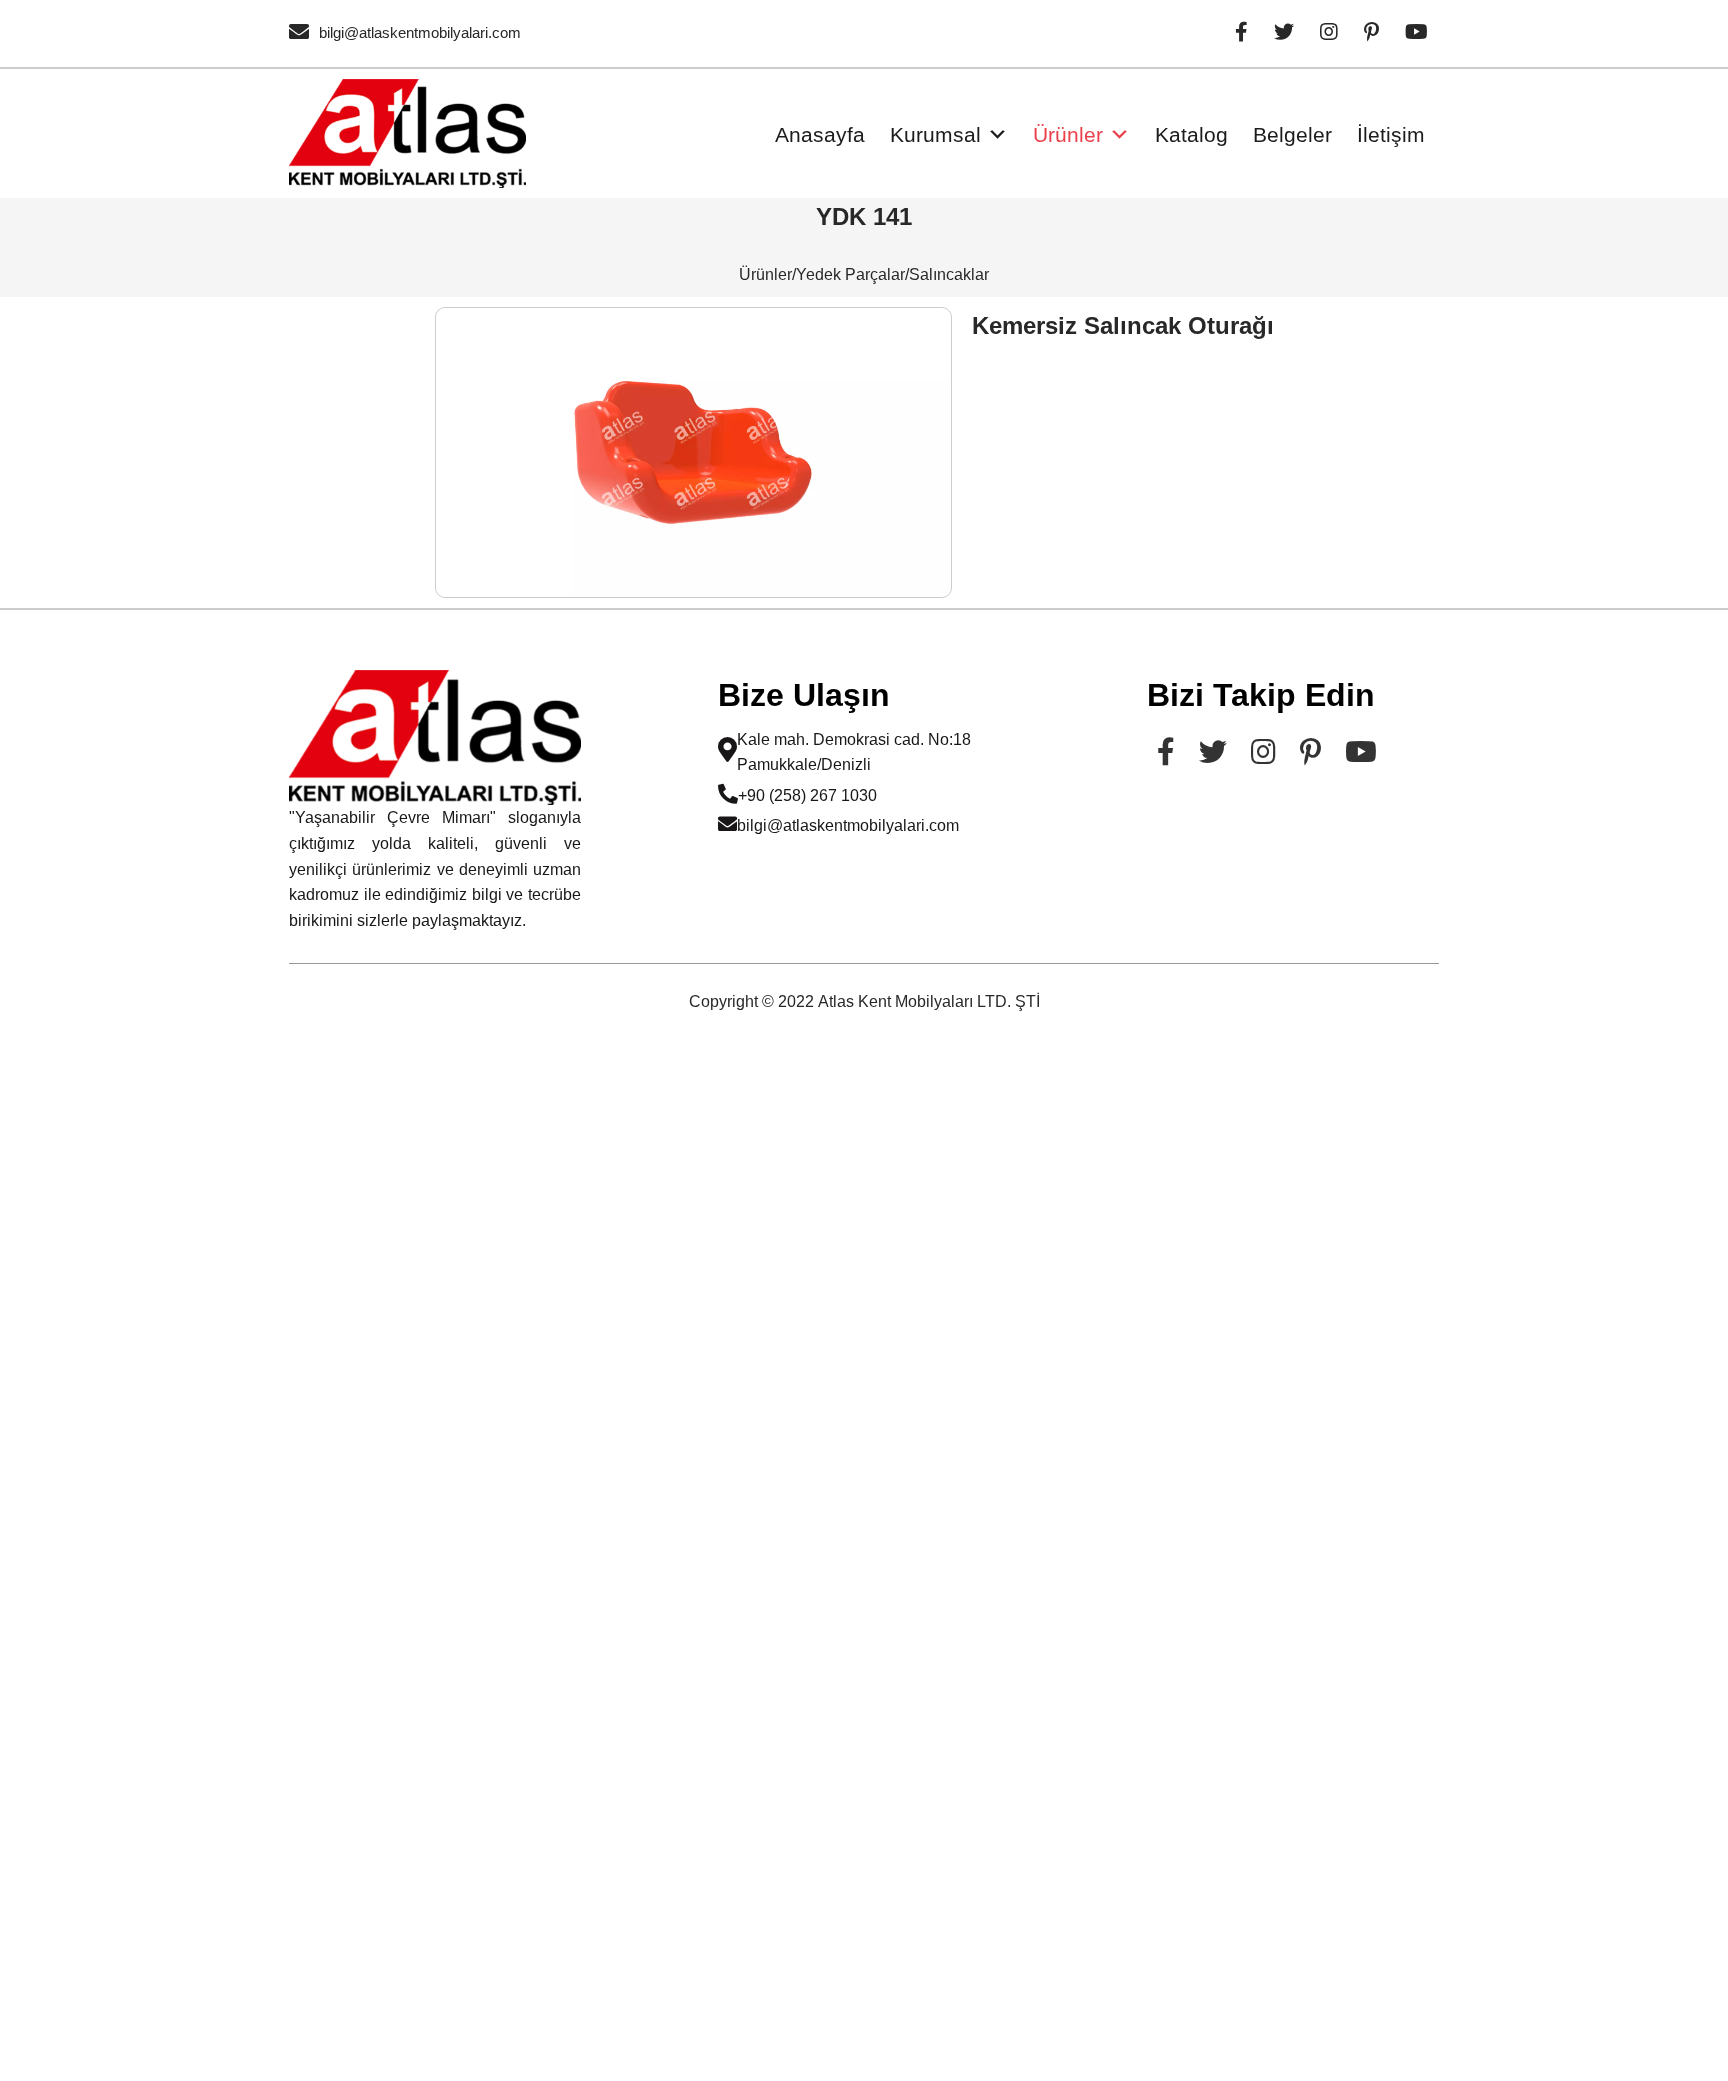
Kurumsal (935, 134)
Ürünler (1068, 134)
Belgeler (1292, 134)
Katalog (1191, 134)
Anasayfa (820, 134)
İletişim (1391, 134)
